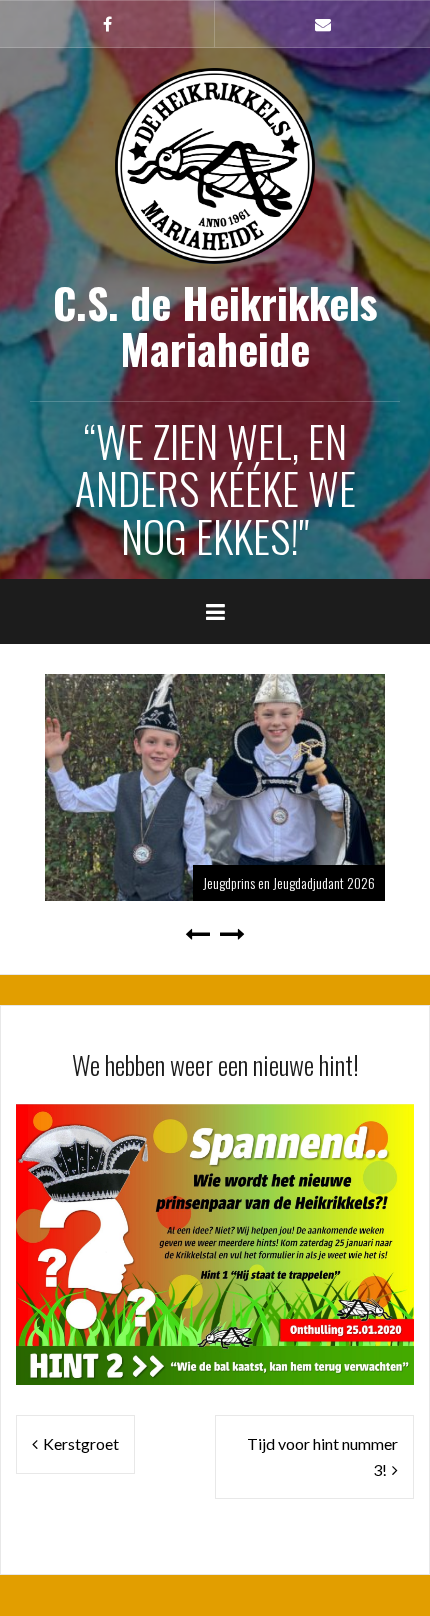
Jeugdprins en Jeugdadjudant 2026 (289, 882)
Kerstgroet (81, 1443)
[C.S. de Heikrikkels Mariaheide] (215, 163)
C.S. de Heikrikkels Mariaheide (215, 325)
